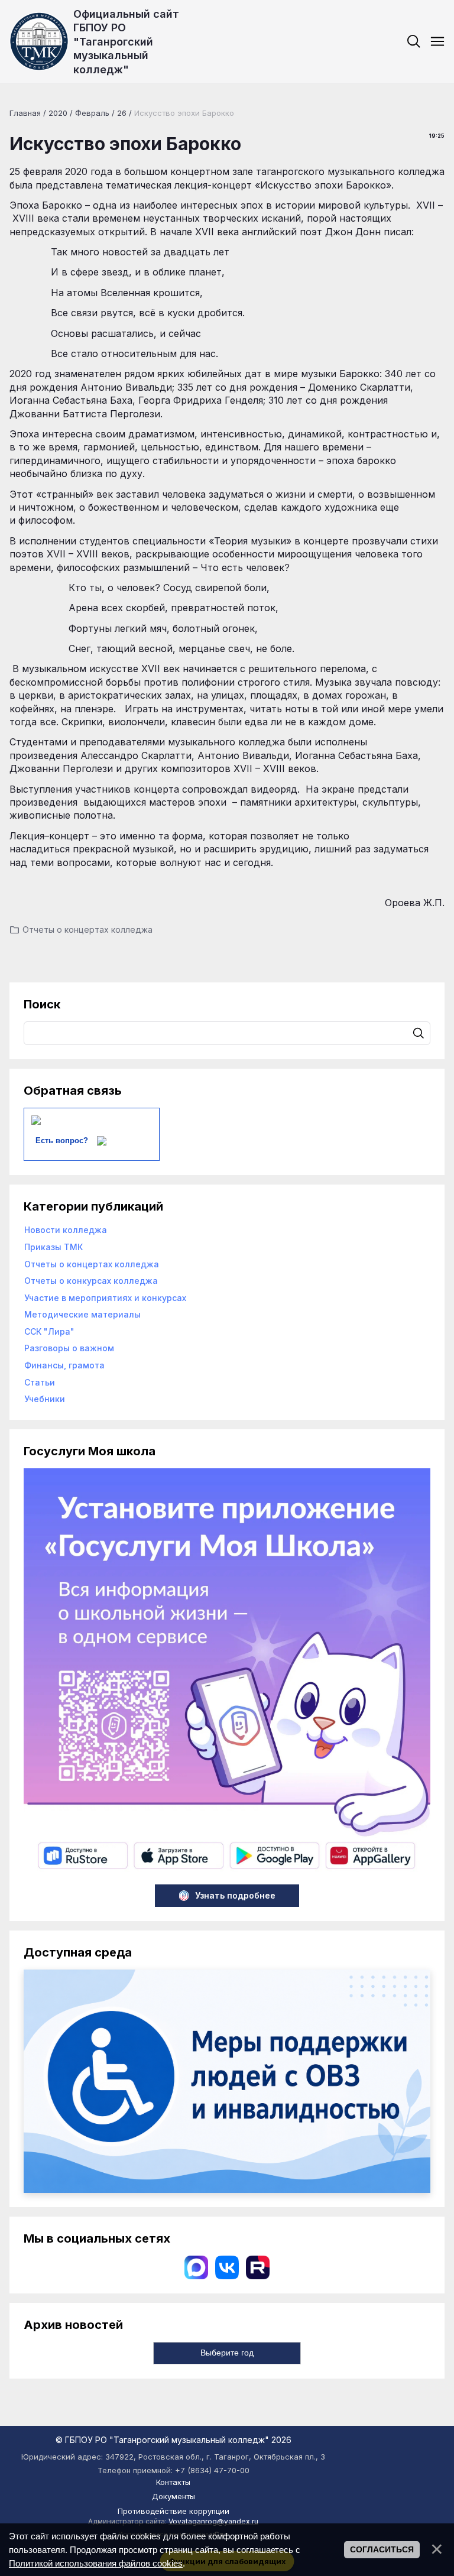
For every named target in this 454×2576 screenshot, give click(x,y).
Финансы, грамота (64, 1365)
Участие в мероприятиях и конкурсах (105, 1298)
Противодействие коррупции (174, 2511)
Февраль (92, 113)
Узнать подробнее (235, 1895)
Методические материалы (82, 1314)
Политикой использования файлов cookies (96, 2563)
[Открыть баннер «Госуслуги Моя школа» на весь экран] (227, 1872)
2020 (58, 113)
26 (122, 113)
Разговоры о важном (69, 1348)
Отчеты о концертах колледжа (87, 929)
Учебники (45, 1399)
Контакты (173, 2482)
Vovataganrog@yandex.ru (213, 2521)
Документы (174, 2496)
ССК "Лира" (49, 1331)
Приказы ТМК (53, 1247)
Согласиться (382, 2549)
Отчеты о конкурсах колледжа (91, 1281)
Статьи (40, 1382)
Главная (25, 113)
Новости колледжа (66, 1230)
